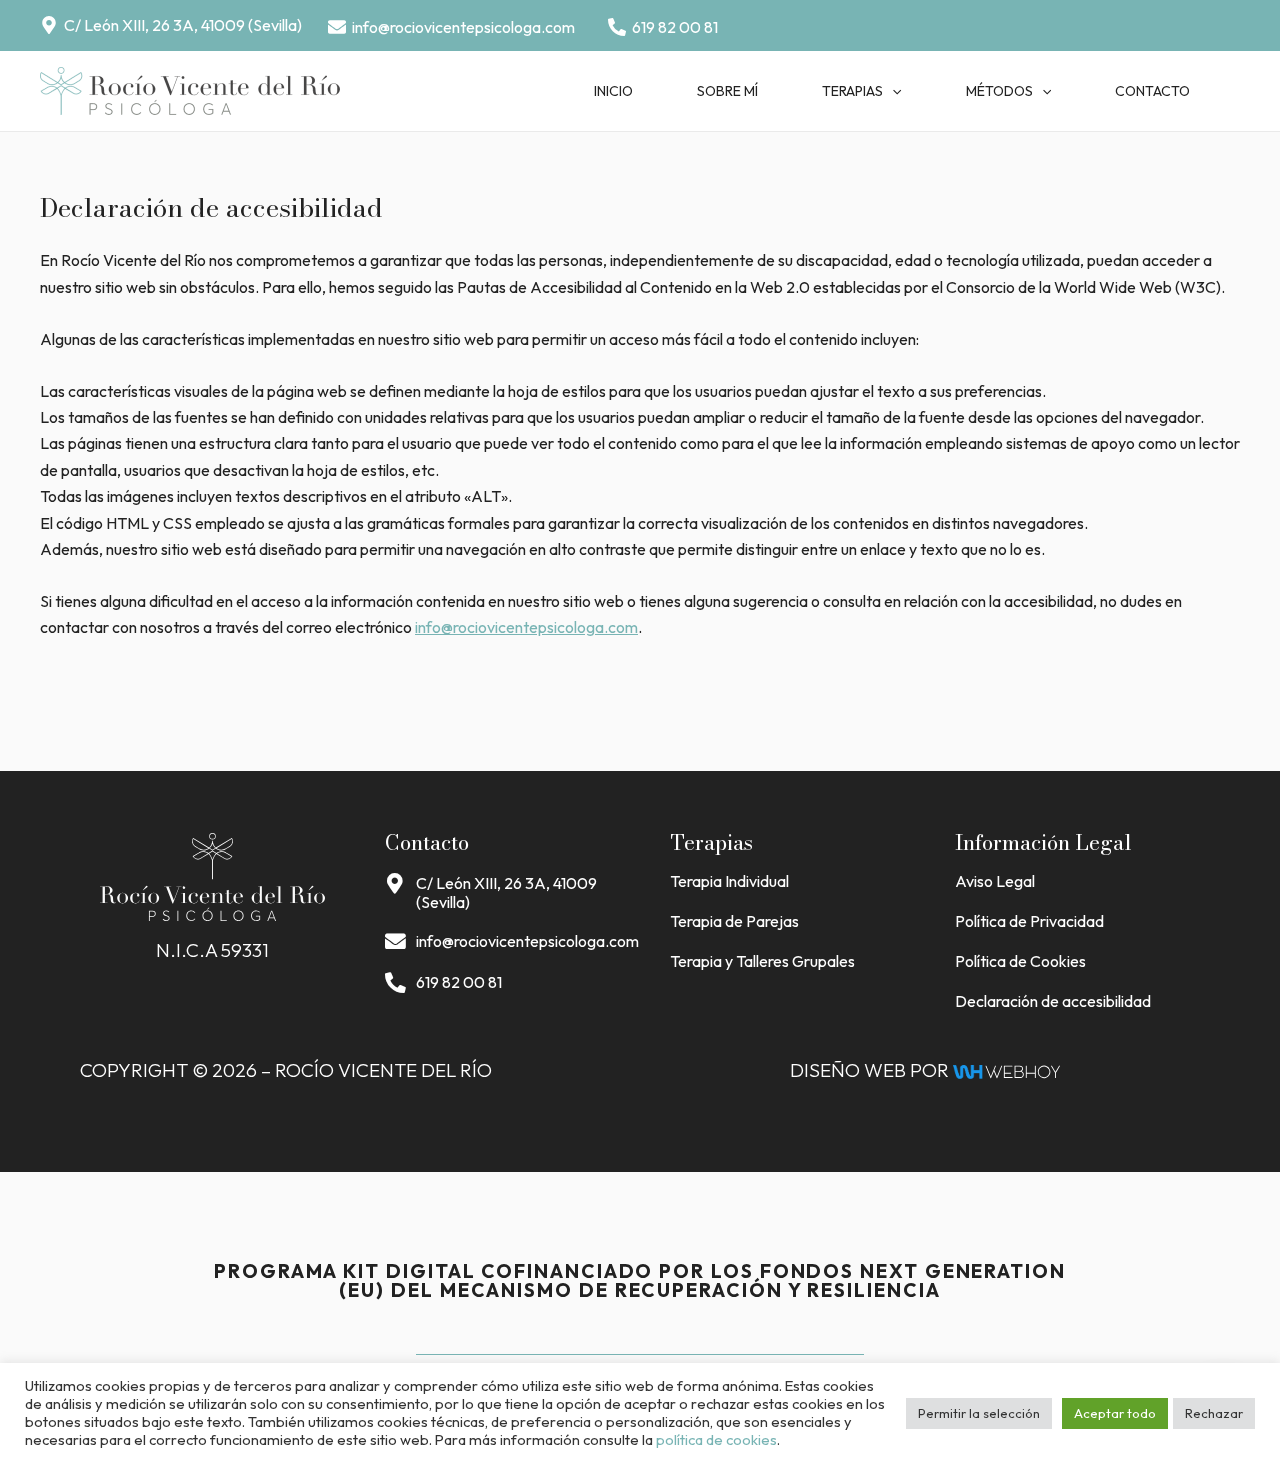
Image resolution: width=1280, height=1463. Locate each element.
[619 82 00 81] (395, 983)
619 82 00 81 (459, 982)
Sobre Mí (727, 91)
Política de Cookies (1020, 961)
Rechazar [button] (1214, 1413)
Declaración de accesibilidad (1053, 1001)
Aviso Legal (995, 881)
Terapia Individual (729, 881)
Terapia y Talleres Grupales (762, 961)
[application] (892, 91)
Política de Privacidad (1029, 921)
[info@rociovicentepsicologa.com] (395, 942)
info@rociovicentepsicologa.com (526, 627)
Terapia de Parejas (734, 921)
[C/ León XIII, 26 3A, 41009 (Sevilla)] (395, 884)
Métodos (999, 91)
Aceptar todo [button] (1115, 1413)
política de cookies (716, 1439)
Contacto (1152, 91)
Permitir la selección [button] (979, 1413)
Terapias (852, 91)
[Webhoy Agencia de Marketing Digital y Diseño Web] (1006, 1070)
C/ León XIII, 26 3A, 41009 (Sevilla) (506, 892)
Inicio (613, 91)
